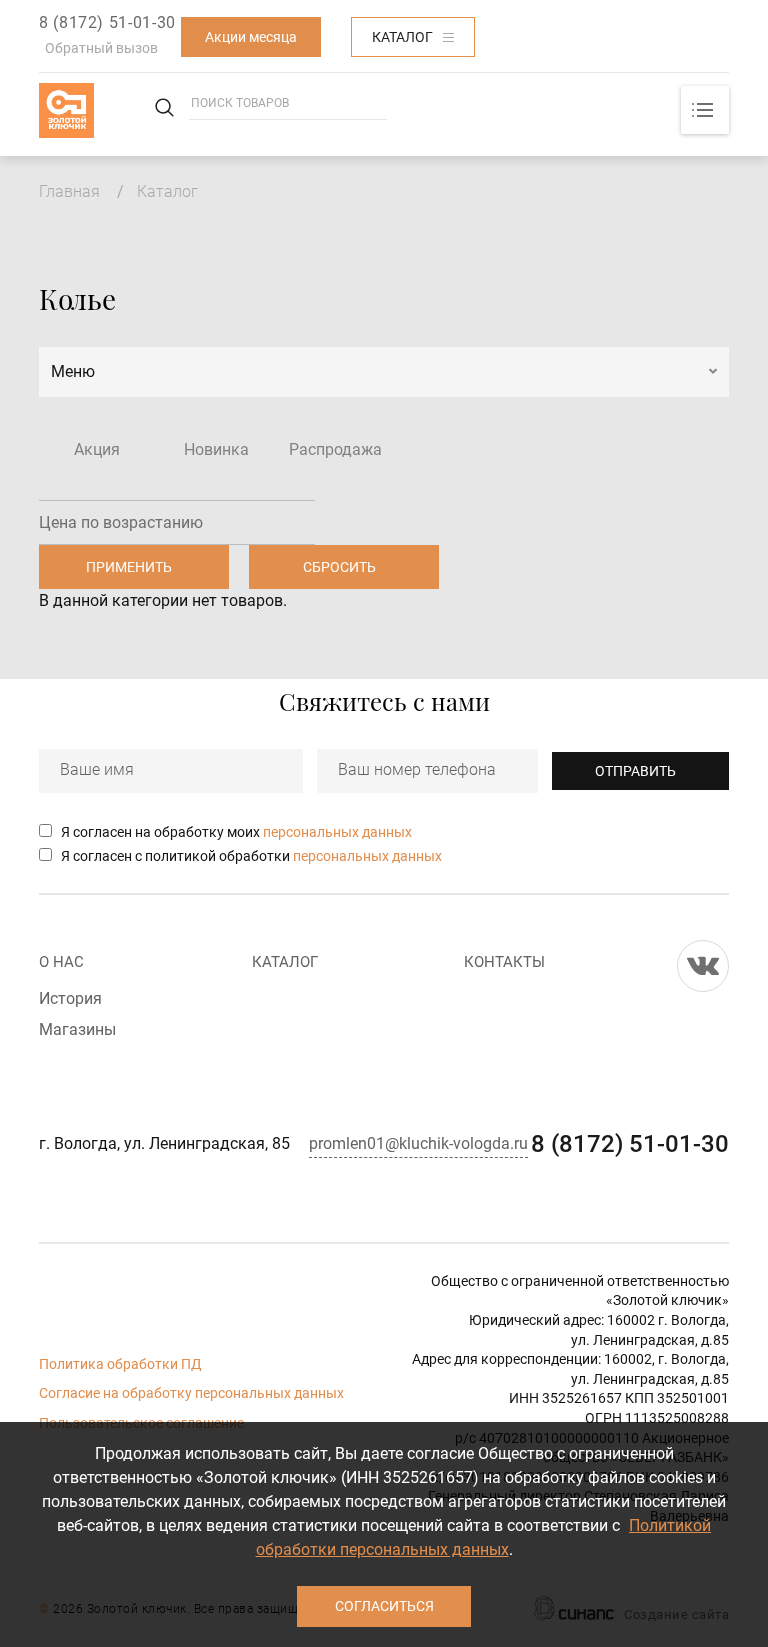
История (70, 998)
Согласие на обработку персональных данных (191, 1393)
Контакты (504, 962)
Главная (69, 191)
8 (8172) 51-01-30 (107, 22)
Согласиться (384, 1606)
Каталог (402, 37)
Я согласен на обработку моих (236, 832)
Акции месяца (251, 37)
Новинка (216, 449)
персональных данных (337, 832)
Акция (97, 449)
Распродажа (335, 449)
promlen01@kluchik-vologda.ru (418, 1143)
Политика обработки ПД (120, 1364)
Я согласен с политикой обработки (251, 856)
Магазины (77, 1029)
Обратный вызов (101, 48)
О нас (61, 962)
